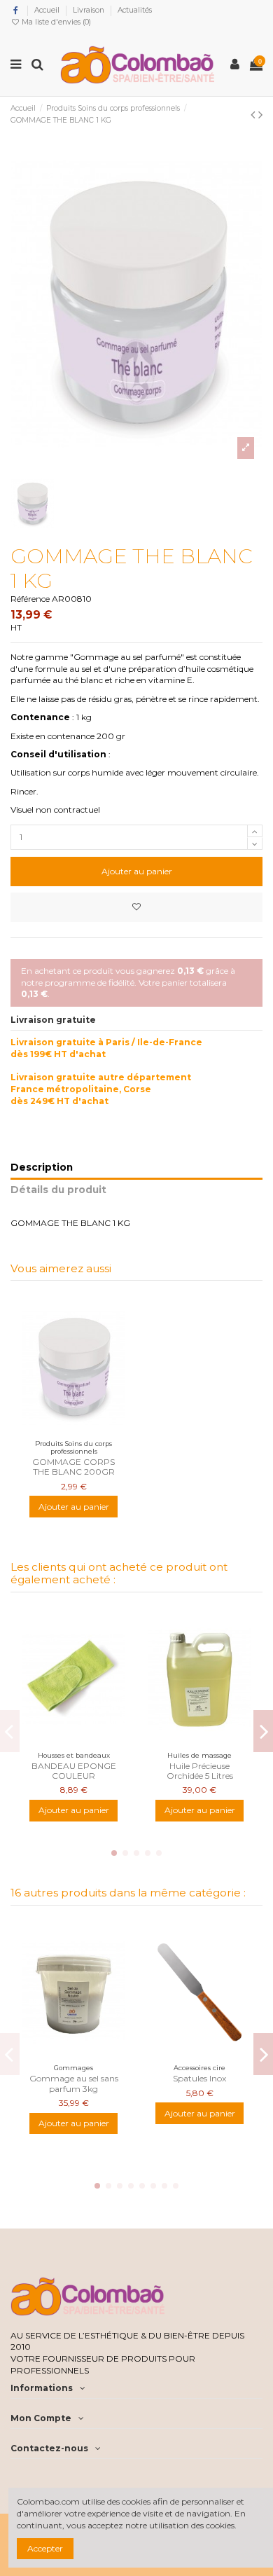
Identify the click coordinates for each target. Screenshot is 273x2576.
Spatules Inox (199, 2078)
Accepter (45, 2548)
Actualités (135, 10)
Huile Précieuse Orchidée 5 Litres (200, 1771)
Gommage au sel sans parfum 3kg (74, 2083)
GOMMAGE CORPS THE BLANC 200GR (73, 1467)
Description (42, 1167)
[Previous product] (254, 115)
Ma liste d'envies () (55, 22)
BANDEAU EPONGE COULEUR (74, 1771)
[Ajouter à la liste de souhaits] (136, 907)
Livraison (90, 10)
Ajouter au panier (137, 871)
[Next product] (260, 115)
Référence (30, 599)
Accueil (48, 10)
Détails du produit (58, 1190)
